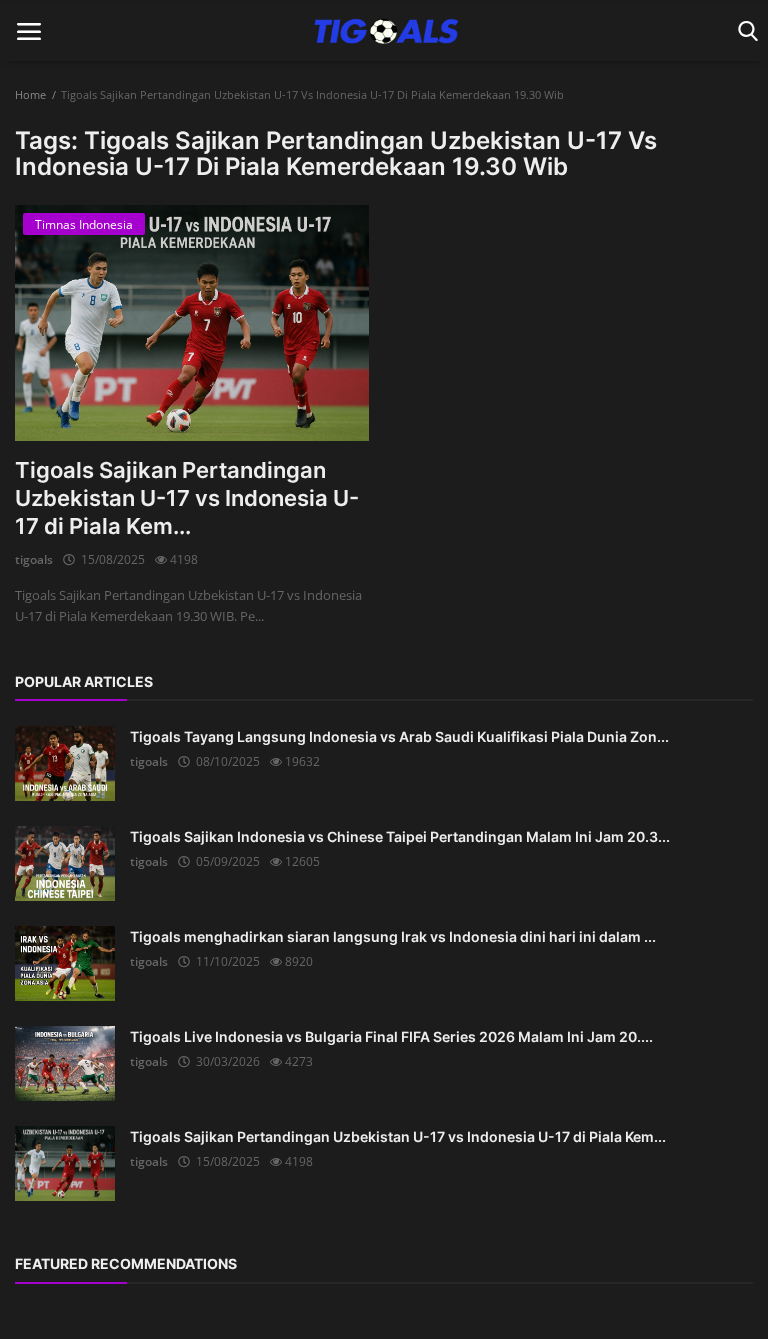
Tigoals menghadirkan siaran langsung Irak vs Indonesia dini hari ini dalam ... (393, 936)
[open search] (744, 31)
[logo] (384, 31)
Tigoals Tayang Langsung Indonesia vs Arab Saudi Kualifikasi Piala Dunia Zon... (399, 736)
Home (30, 94)
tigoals (34, 559)
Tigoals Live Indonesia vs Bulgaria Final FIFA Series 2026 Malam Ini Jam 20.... (391, 1036)
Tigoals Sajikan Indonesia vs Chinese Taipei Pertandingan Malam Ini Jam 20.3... (400, 836)
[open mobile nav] (29, 31)
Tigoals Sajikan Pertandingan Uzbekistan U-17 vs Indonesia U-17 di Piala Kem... (187, 498)
